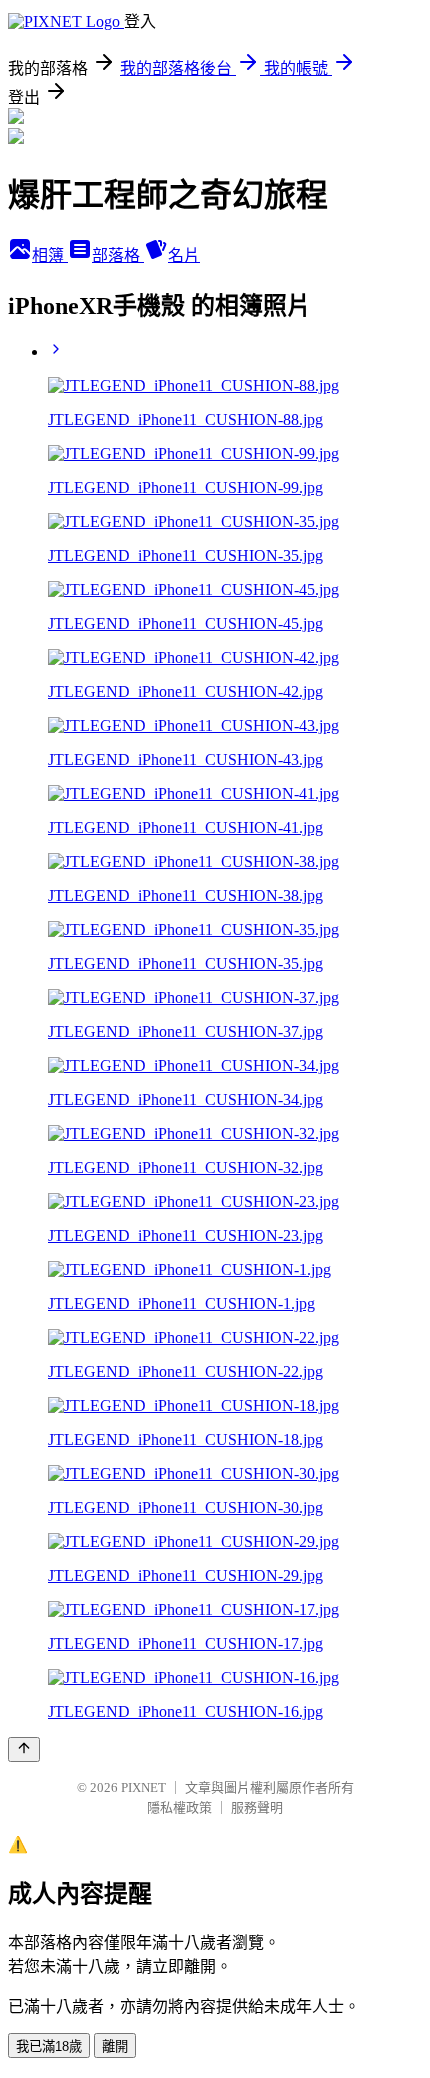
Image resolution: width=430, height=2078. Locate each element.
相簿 (50, 255)
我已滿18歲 (49, 2046)
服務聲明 (257, 1807)
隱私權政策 (179, 1807)
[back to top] (24, 1749)
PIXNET (143, 1787)
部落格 (118, 255)
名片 (184, 255)
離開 (115, 2046)
